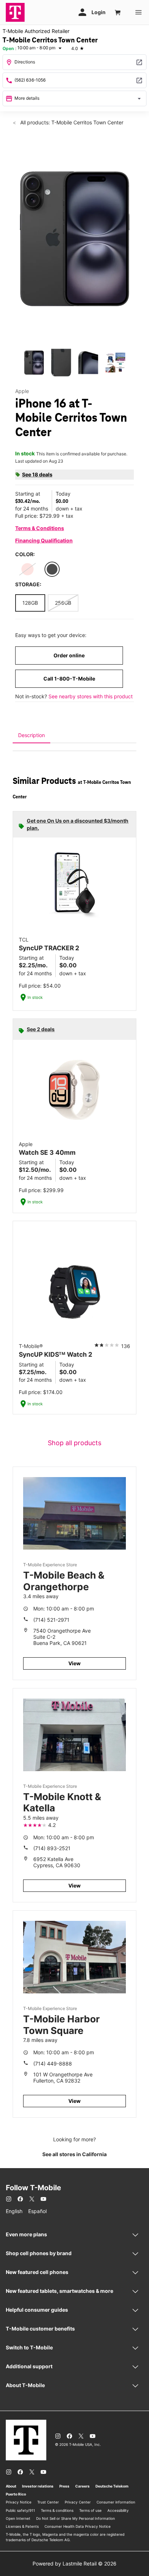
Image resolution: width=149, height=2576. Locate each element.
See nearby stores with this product (91, 696)
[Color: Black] (52, 569)
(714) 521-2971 (51, 1620)
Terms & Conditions (40, 528)
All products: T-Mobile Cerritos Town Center (71, 122)
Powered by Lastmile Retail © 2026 (74, 2563)
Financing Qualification (44, 540)
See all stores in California (74, 2154)
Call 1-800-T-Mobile (69, 679)
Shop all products (74, 1443)
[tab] (31, 735)
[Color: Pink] (27, 569)
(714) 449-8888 (53, 2064)
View (74, 1663)
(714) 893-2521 (52, 1848)
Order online (69, 655)
